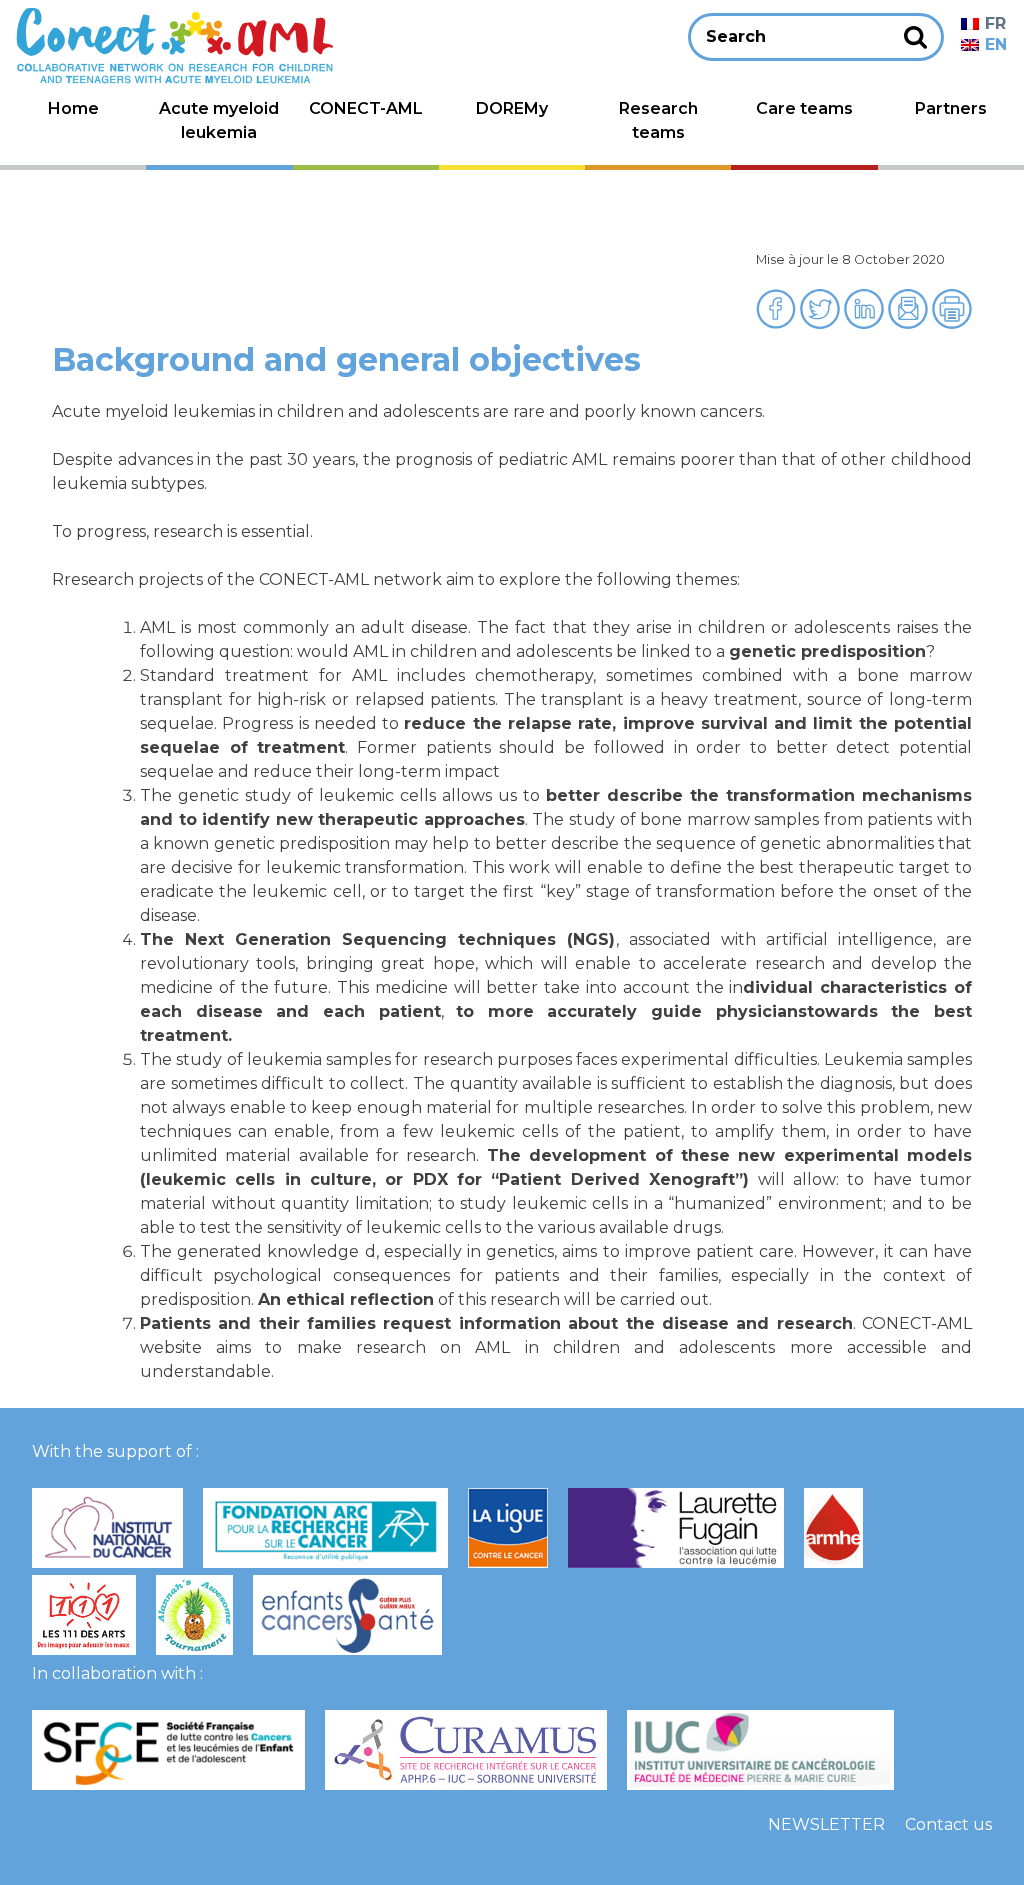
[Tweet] (822, 323)
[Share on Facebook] (778, 323)
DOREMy (512, 108)
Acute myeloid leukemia (219, 120)
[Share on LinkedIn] (866, 323)
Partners (951, 108)
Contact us (948, 1824)
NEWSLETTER (826, 1824)
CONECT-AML (366, 108)
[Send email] (910, 323)
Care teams (804, 108)
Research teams (658, 120)
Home (73, 108)
